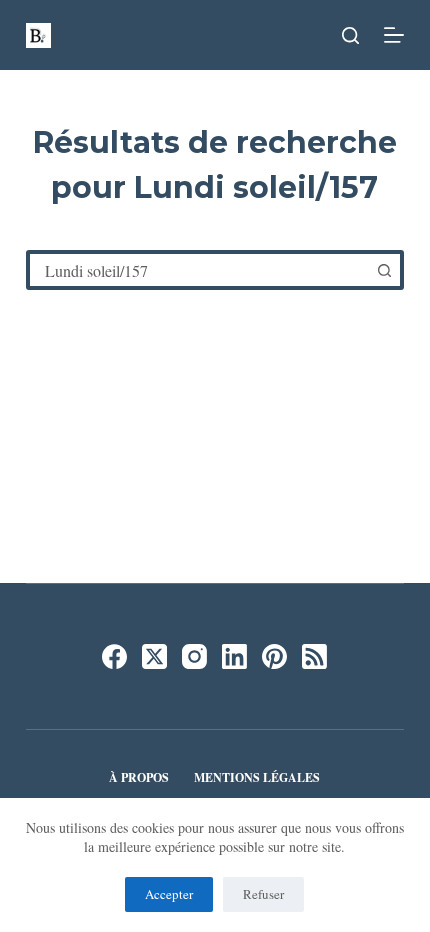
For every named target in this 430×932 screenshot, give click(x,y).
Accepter (169, 894)
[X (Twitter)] (154, 656)
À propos (139, 778)
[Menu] (394, 35)
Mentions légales (257, 778)
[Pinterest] (274, 656)
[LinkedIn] (234, 656)
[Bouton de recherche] (384, 270)
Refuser (263, 894)
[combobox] (199, 270)
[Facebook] (114, 656)
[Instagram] (194, 656)
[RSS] (314, 656)
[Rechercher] (350, 35)
